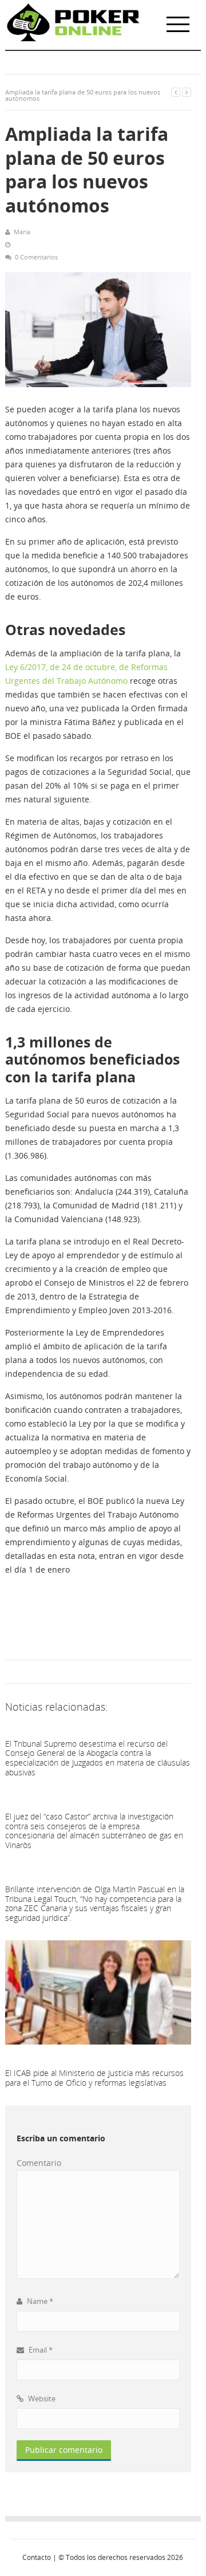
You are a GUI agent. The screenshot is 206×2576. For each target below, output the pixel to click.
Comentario (39, 2163)
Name (39, 2301)
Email (40, 2350)
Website (41, 2398)
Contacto (37, 2557)
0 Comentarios (36, 257)
